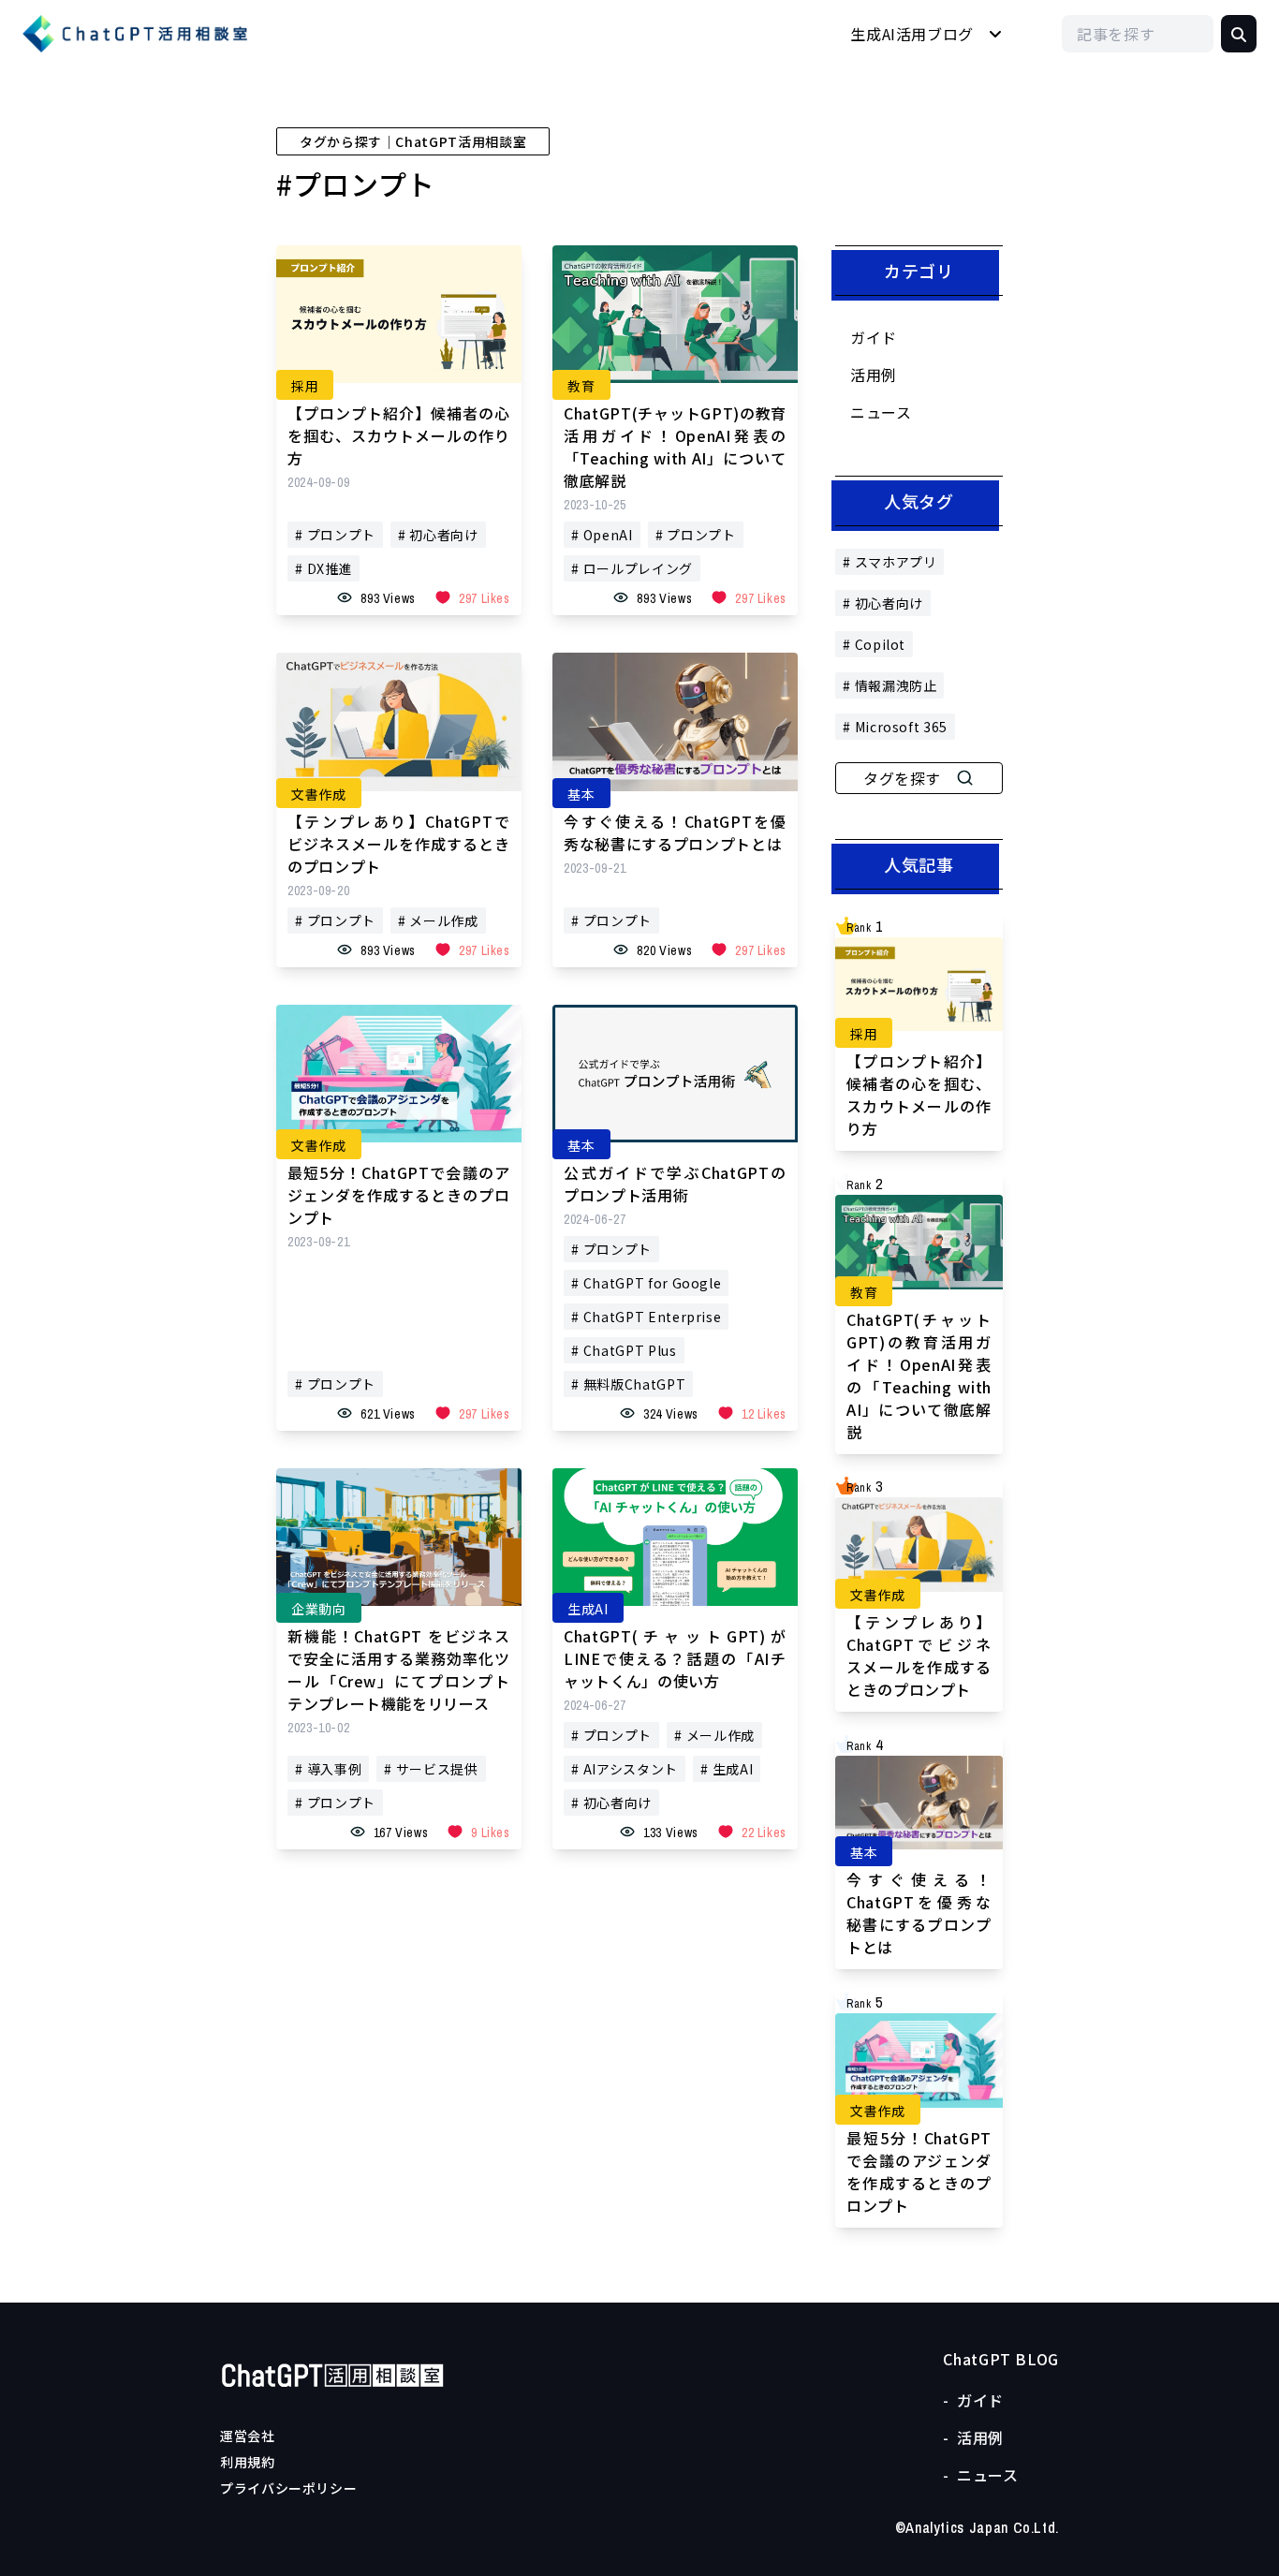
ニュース (881, 412)
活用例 (874, 375)
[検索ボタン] (1239, 34)
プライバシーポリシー (288, 2488)
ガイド (874, 337)
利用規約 (248, 2462)
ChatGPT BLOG (1001, 2359)
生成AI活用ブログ (912, 34)
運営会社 (248, 2436)
